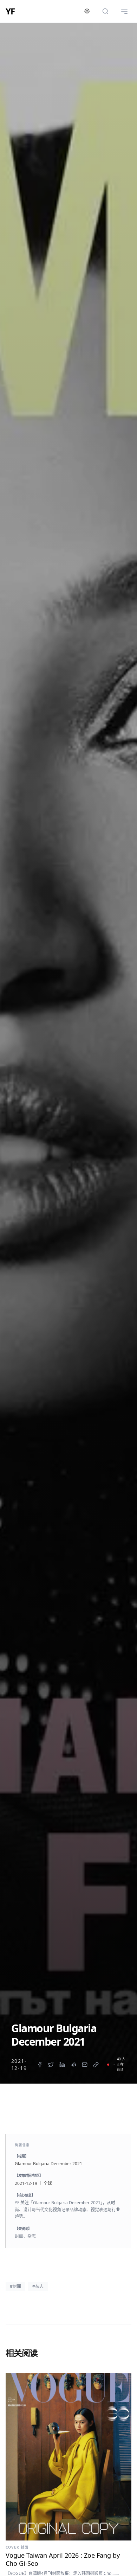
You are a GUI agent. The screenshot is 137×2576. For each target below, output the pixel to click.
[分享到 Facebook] (40, 2065)
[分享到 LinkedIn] (62, 2065)
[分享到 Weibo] (73, 2065)
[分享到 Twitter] (51, 2065)
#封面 (15, 2286)
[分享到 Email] (85, 2065)
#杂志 (38, 2286)
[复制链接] (96, 2065)
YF (10, 11)
